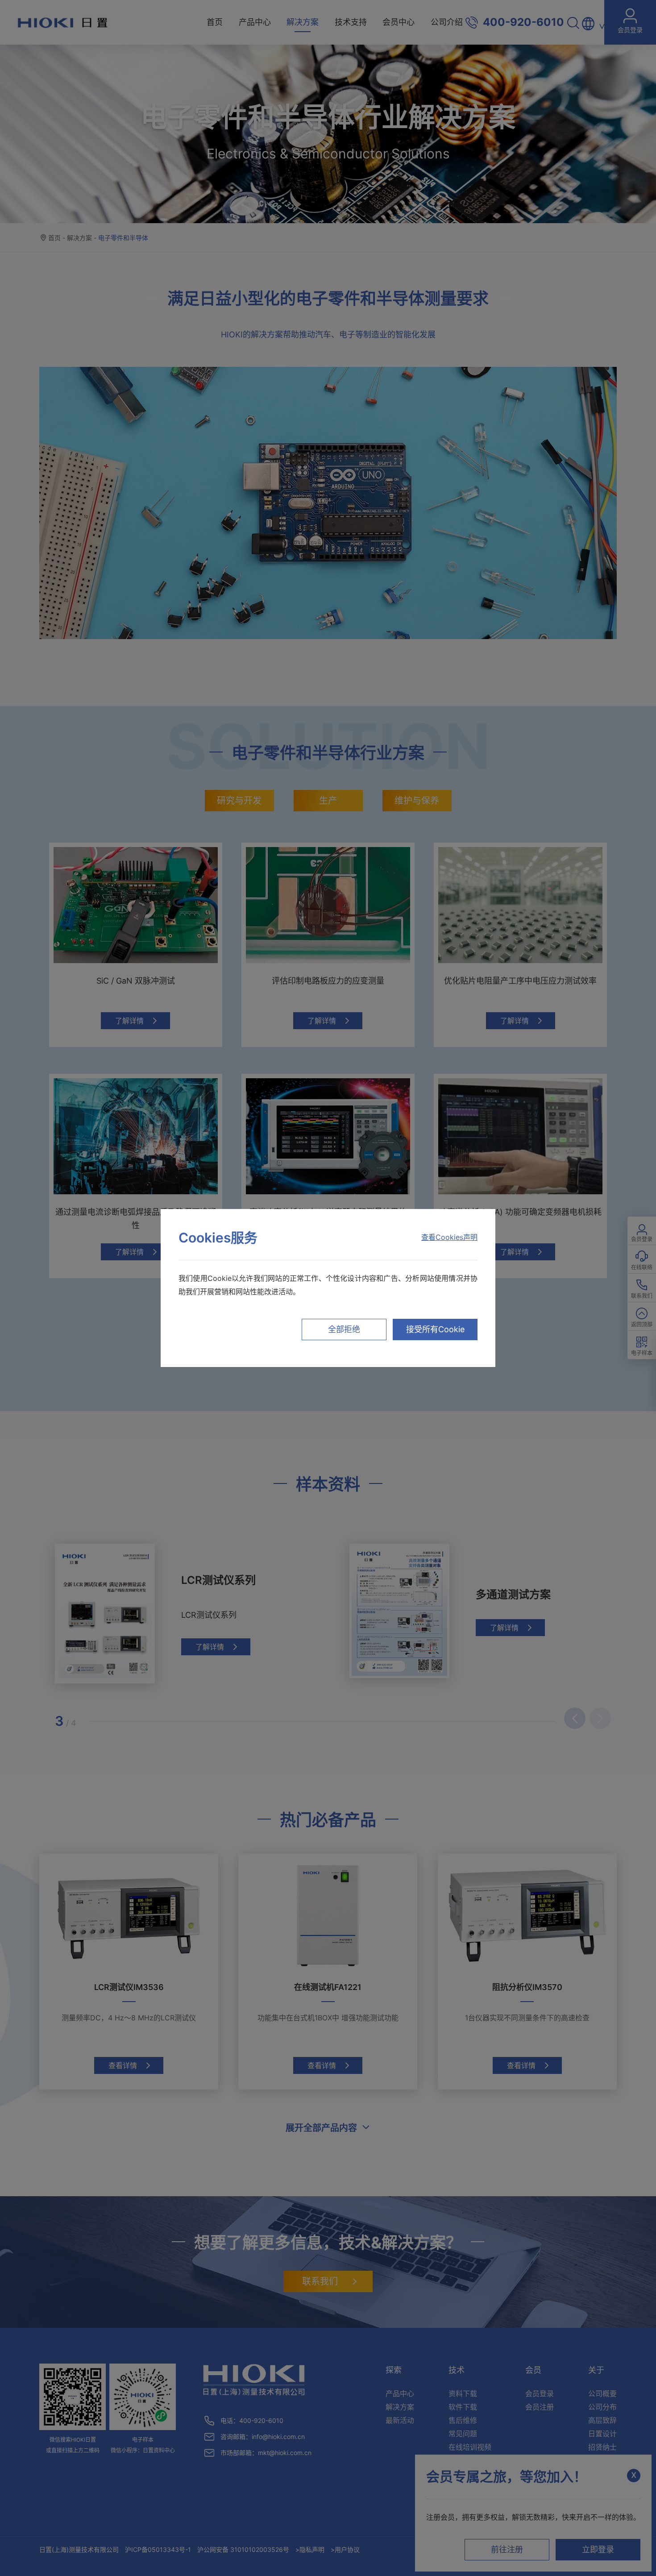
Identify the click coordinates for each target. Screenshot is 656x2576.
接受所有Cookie (435, 1329)
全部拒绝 (344, 1329)
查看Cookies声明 (449, 1237)
